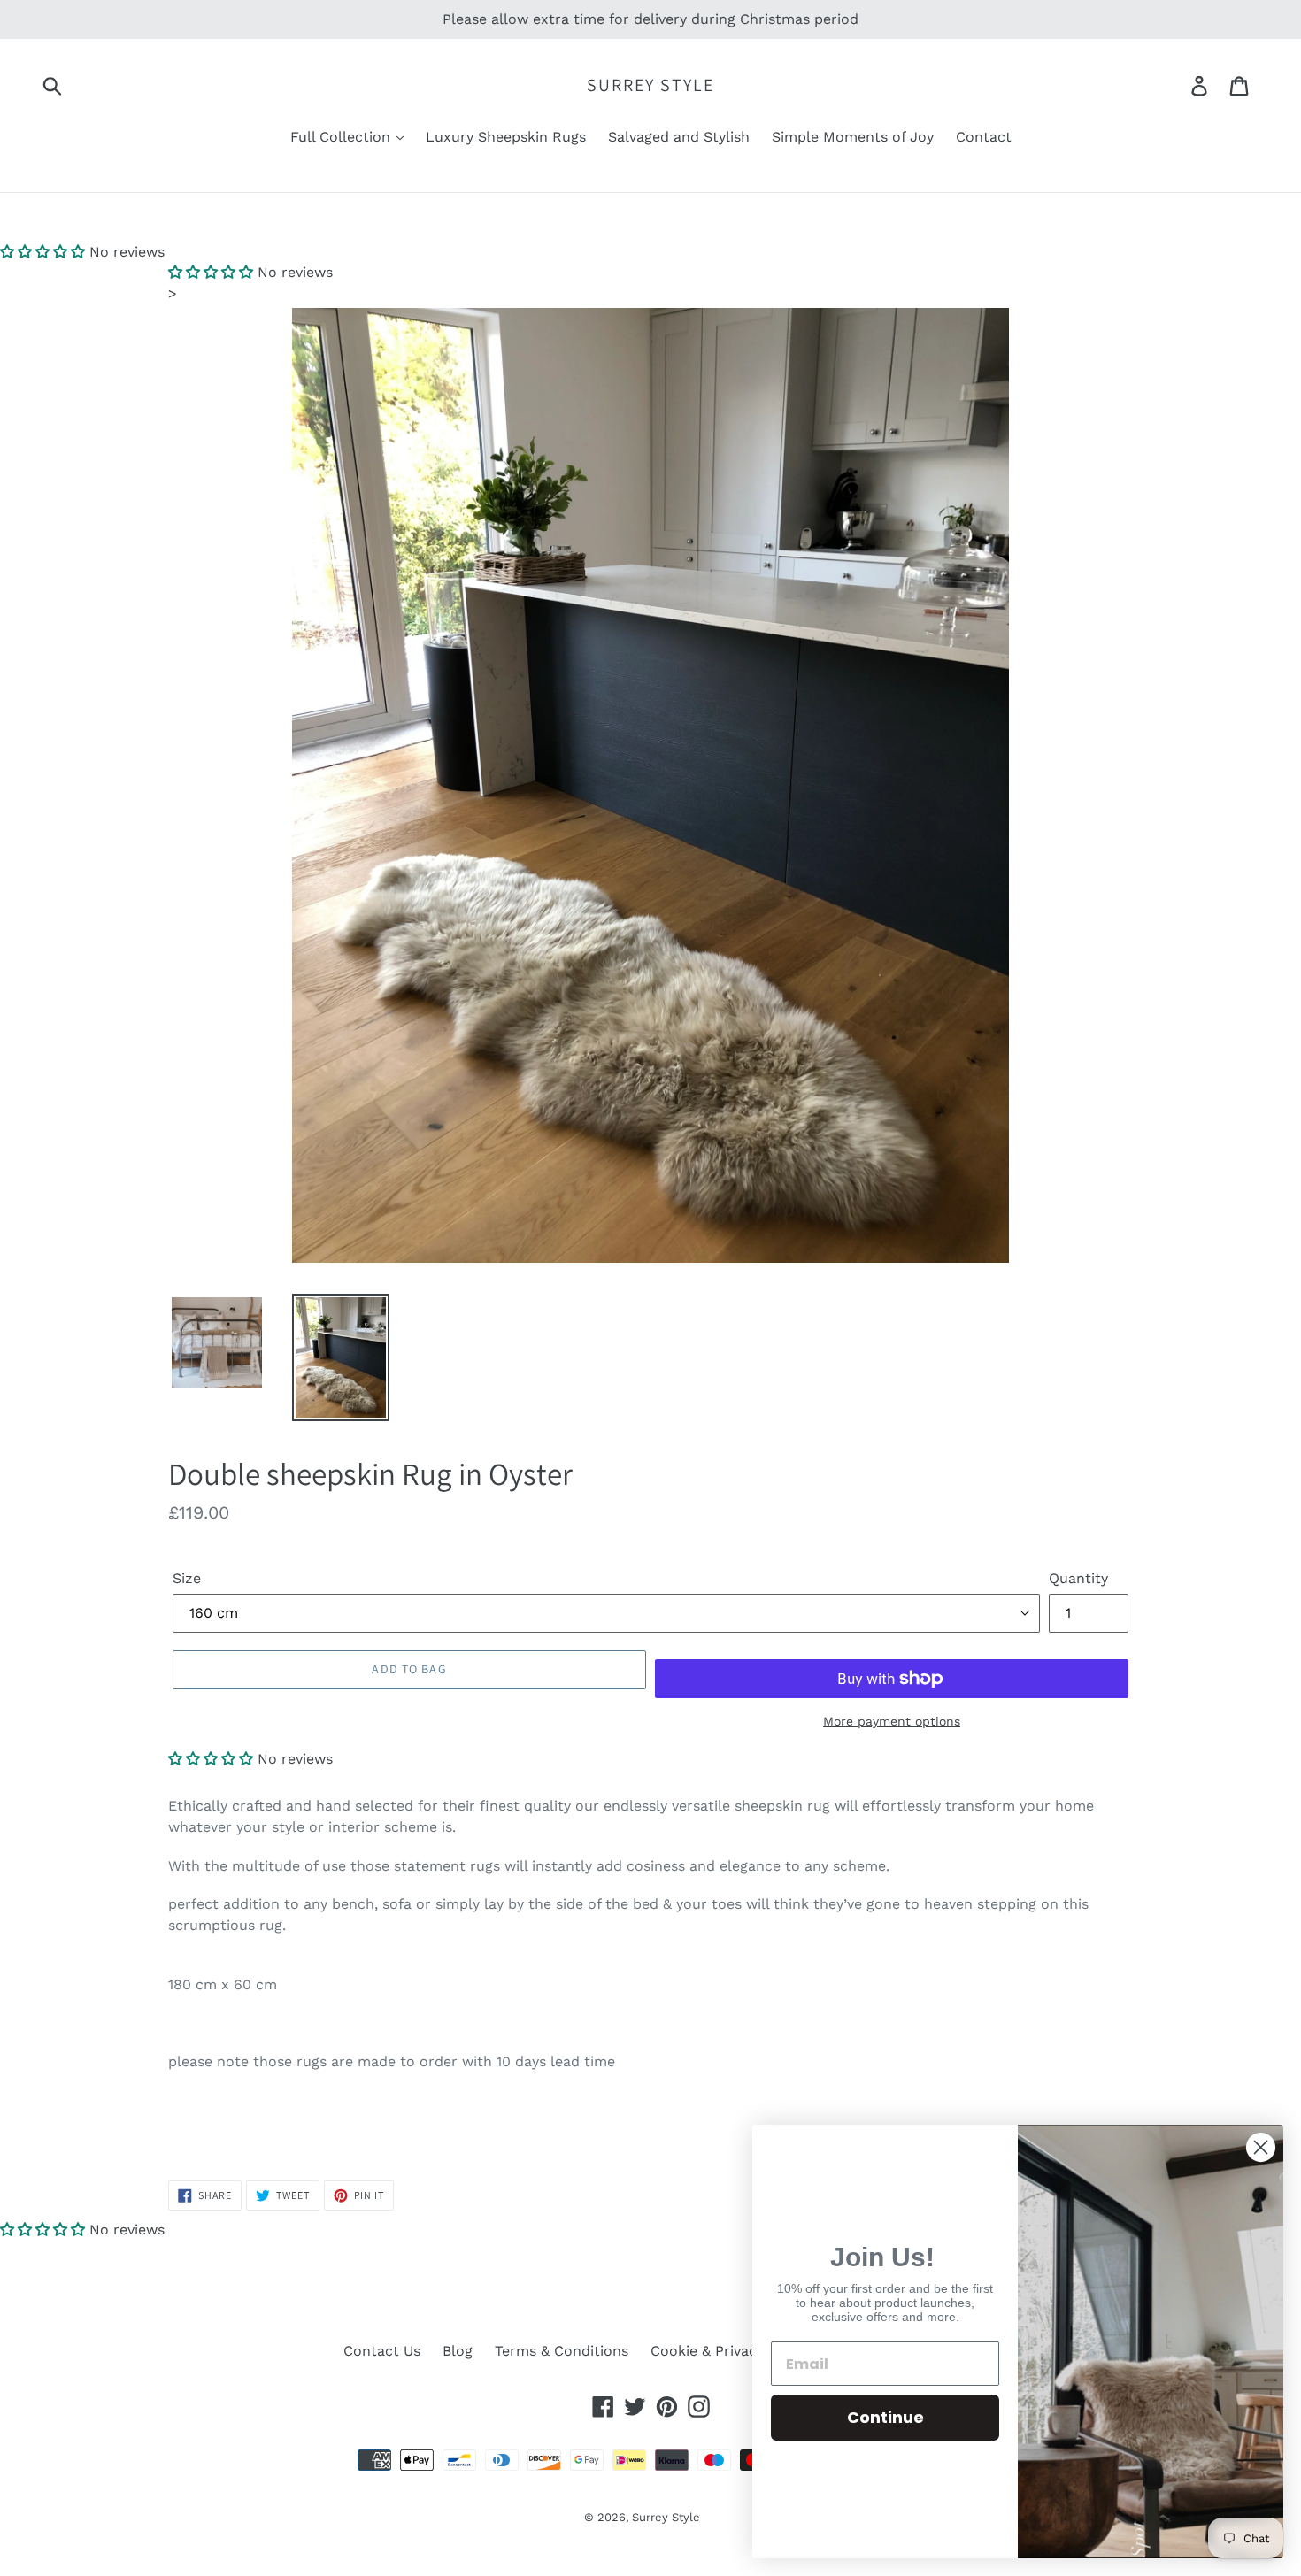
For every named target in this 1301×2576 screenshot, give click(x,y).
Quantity (1078, 1578)
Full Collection (343, 137)
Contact (984, 137)
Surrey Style (650, 85)
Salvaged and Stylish (679, 137)
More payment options (892, 1721)
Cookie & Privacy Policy (730, 2351)
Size (187, 1578)
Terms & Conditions (562, 2351)
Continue (885, 2417)
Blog (458, 2351)
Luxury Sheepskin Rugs (506, 137)
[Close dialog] (1261, 2147)
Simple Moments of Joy (853, 137)
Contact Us (382, 2351)
